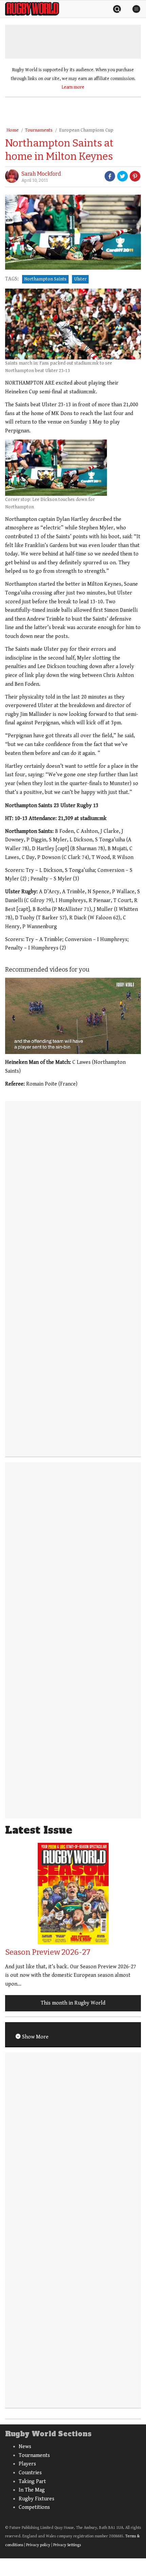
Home (13, 130)
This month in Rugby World (73, 2003)
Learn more (73, 87)
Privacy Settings (67, 2545)
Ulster (80, 279)
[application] (73, 1016)
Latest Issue (39, 1830)
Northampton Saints (45, 279)
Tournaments (39, 130)
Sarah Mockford (41, 174)
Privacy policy (38, 2545)
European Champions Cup (86, 130)
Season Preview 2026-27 (48, 1952)
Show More (35, 2037)
